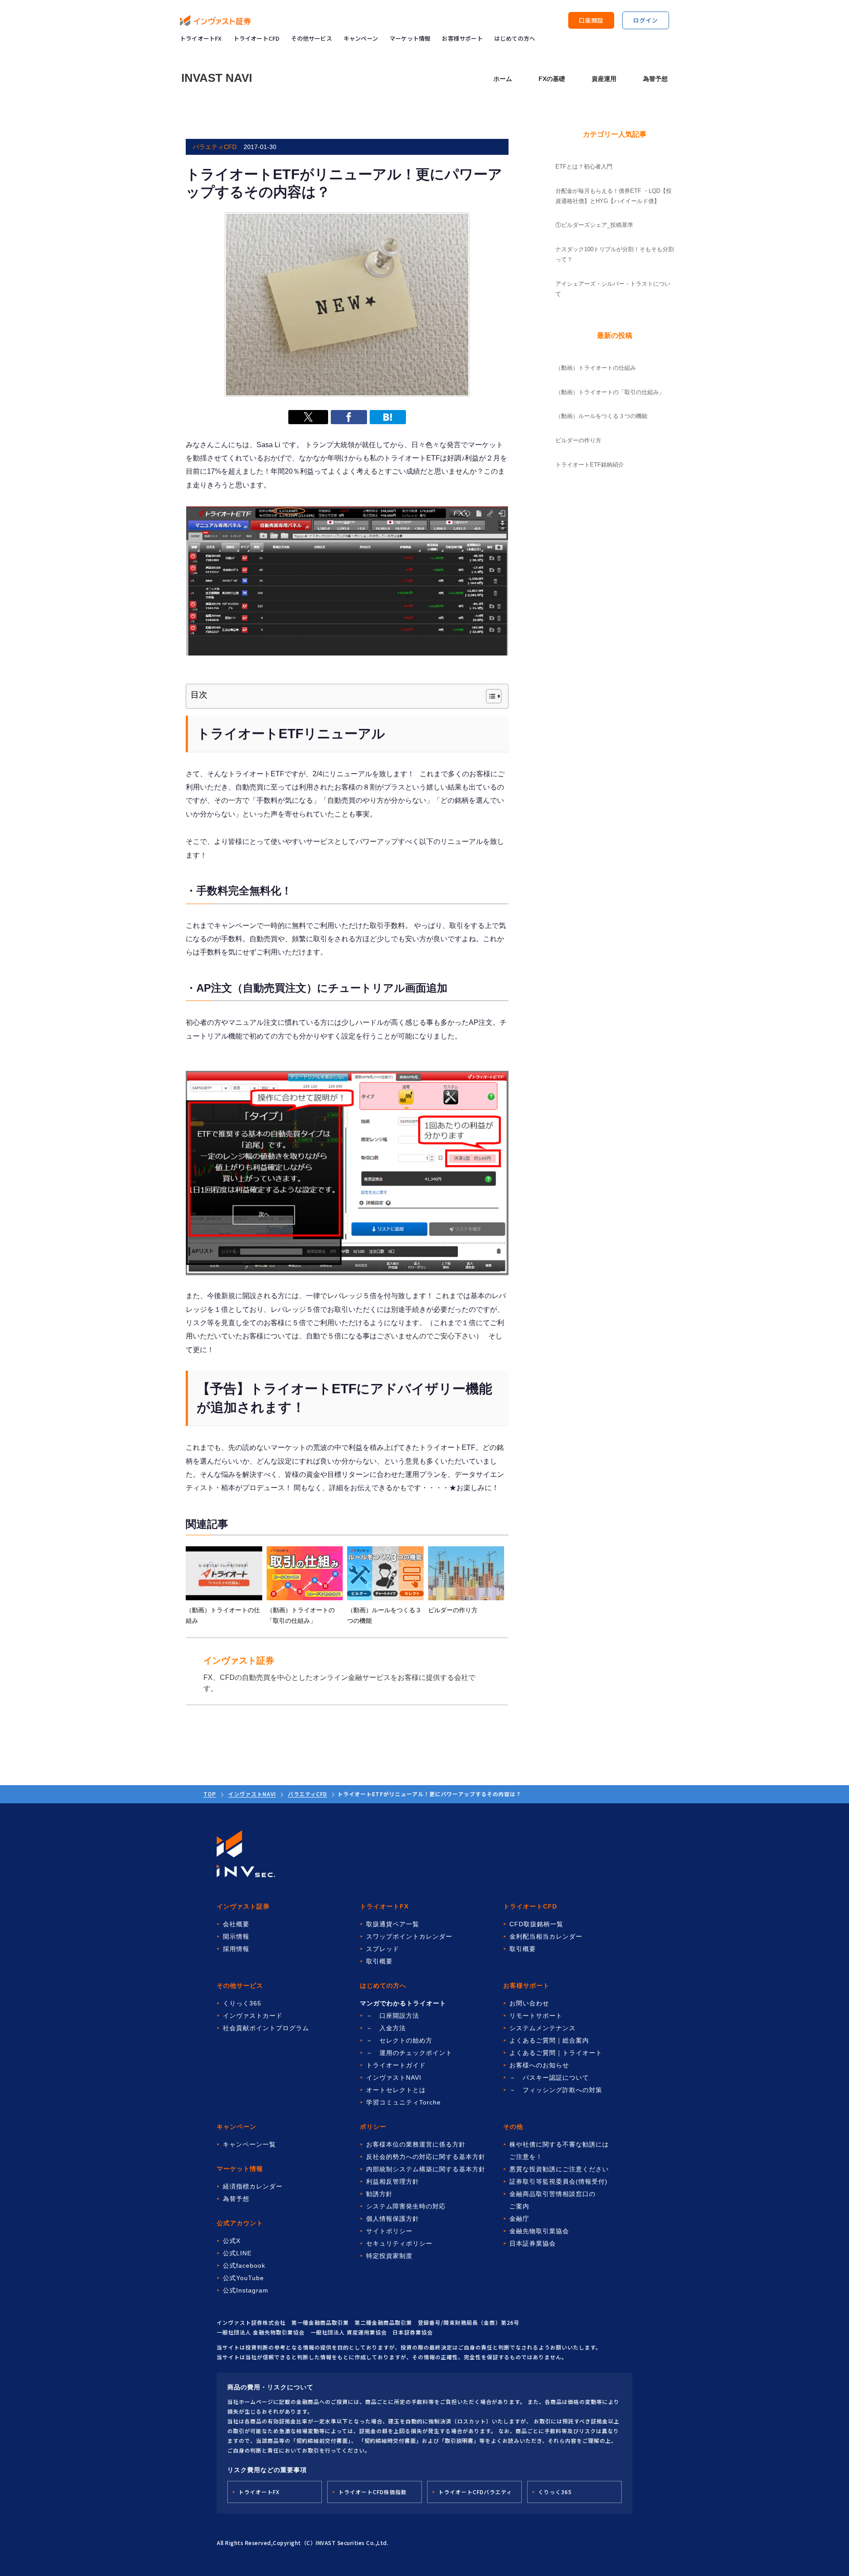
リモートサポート (536, 2016)
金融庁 (519, 2219)
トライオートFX (201, 38)
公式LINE (237, 2253)
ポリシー (373, 2127)
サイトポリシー (389, 2231)
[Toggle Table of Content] (489, 696)
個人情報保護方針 (393, 2219)
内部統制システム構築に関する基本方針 (426, 2169)
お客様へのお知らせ (539, 2065)
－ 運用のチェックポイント (409, 2053)
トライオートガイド (396, 2065)
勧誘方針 (379, 2194)
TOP (210, 1794)
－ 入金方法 (386, 2028)
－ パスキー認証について (549, 2078)
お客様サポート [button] (462, 38)
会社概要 (236, 1924)
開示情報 (236, 1936)
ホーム (503, 79)
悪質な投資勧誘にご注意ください (559, 2169)
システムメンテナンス (543, 2028)
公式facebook (244, 2265)
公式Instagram (246, 2290)
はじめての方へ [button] (515, 38)
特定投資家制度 (389, 2256)
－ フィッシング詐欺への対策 (556, 2090)
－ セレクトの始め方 (399, 2040)
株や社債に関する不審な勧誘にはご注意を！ (559, 2150)
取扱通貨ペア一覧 (393, 1924)
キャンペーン (361, 38)
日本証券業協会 (533, 2243)
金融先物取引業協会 (539, 2231)
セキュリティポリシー (399, 2243)
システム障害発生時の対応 (406, 2206)
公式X (232, 2241)
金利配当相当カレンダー (546, 1936)
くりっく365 (242, 2003)
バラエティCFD (308, 1794)
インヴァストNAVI (252, 1794)
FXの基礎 (552, 79)
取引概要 (379, 1961)
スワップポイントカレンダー (409, 1936)
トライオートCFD (257, 38)
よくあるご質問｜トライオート (556, 2053)
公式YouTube (243, 2278)
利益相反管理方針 (393, 2181)
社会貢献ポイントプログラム (266, 2028)
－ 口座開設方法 (393, 2016)
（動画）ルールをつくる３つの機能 (601, 416)
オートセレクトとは (396, 2090)
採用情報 (236, 1949)
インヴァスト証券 (243, 1906)
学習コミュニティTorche (403, 2102)
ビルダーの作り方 (578, 440)
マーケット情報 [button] (410, 38)
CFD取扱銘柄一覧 (536, 1924)
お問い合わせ (529, 2003)
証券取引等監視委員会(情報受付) (558, 2181)
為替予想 (655, 79)
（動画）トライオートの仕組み (596, 368)
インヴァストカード (253, 2016)
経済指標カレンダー (253, 2186)
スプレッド (383, 1949)
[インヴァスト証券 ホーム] (215, 21)
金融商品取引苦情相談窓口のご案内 (553, 2200)
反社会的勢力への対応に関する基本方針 (426, 2157)
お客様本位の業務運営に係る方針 (416, 2144)
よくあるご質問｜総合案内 (549, 2040)
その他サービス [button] (311, 38)
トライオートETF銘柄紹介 (590, 465)
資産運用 (604, 79)
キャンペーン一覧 (249, 2144)
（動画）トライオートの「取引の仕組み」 (610, 392)
